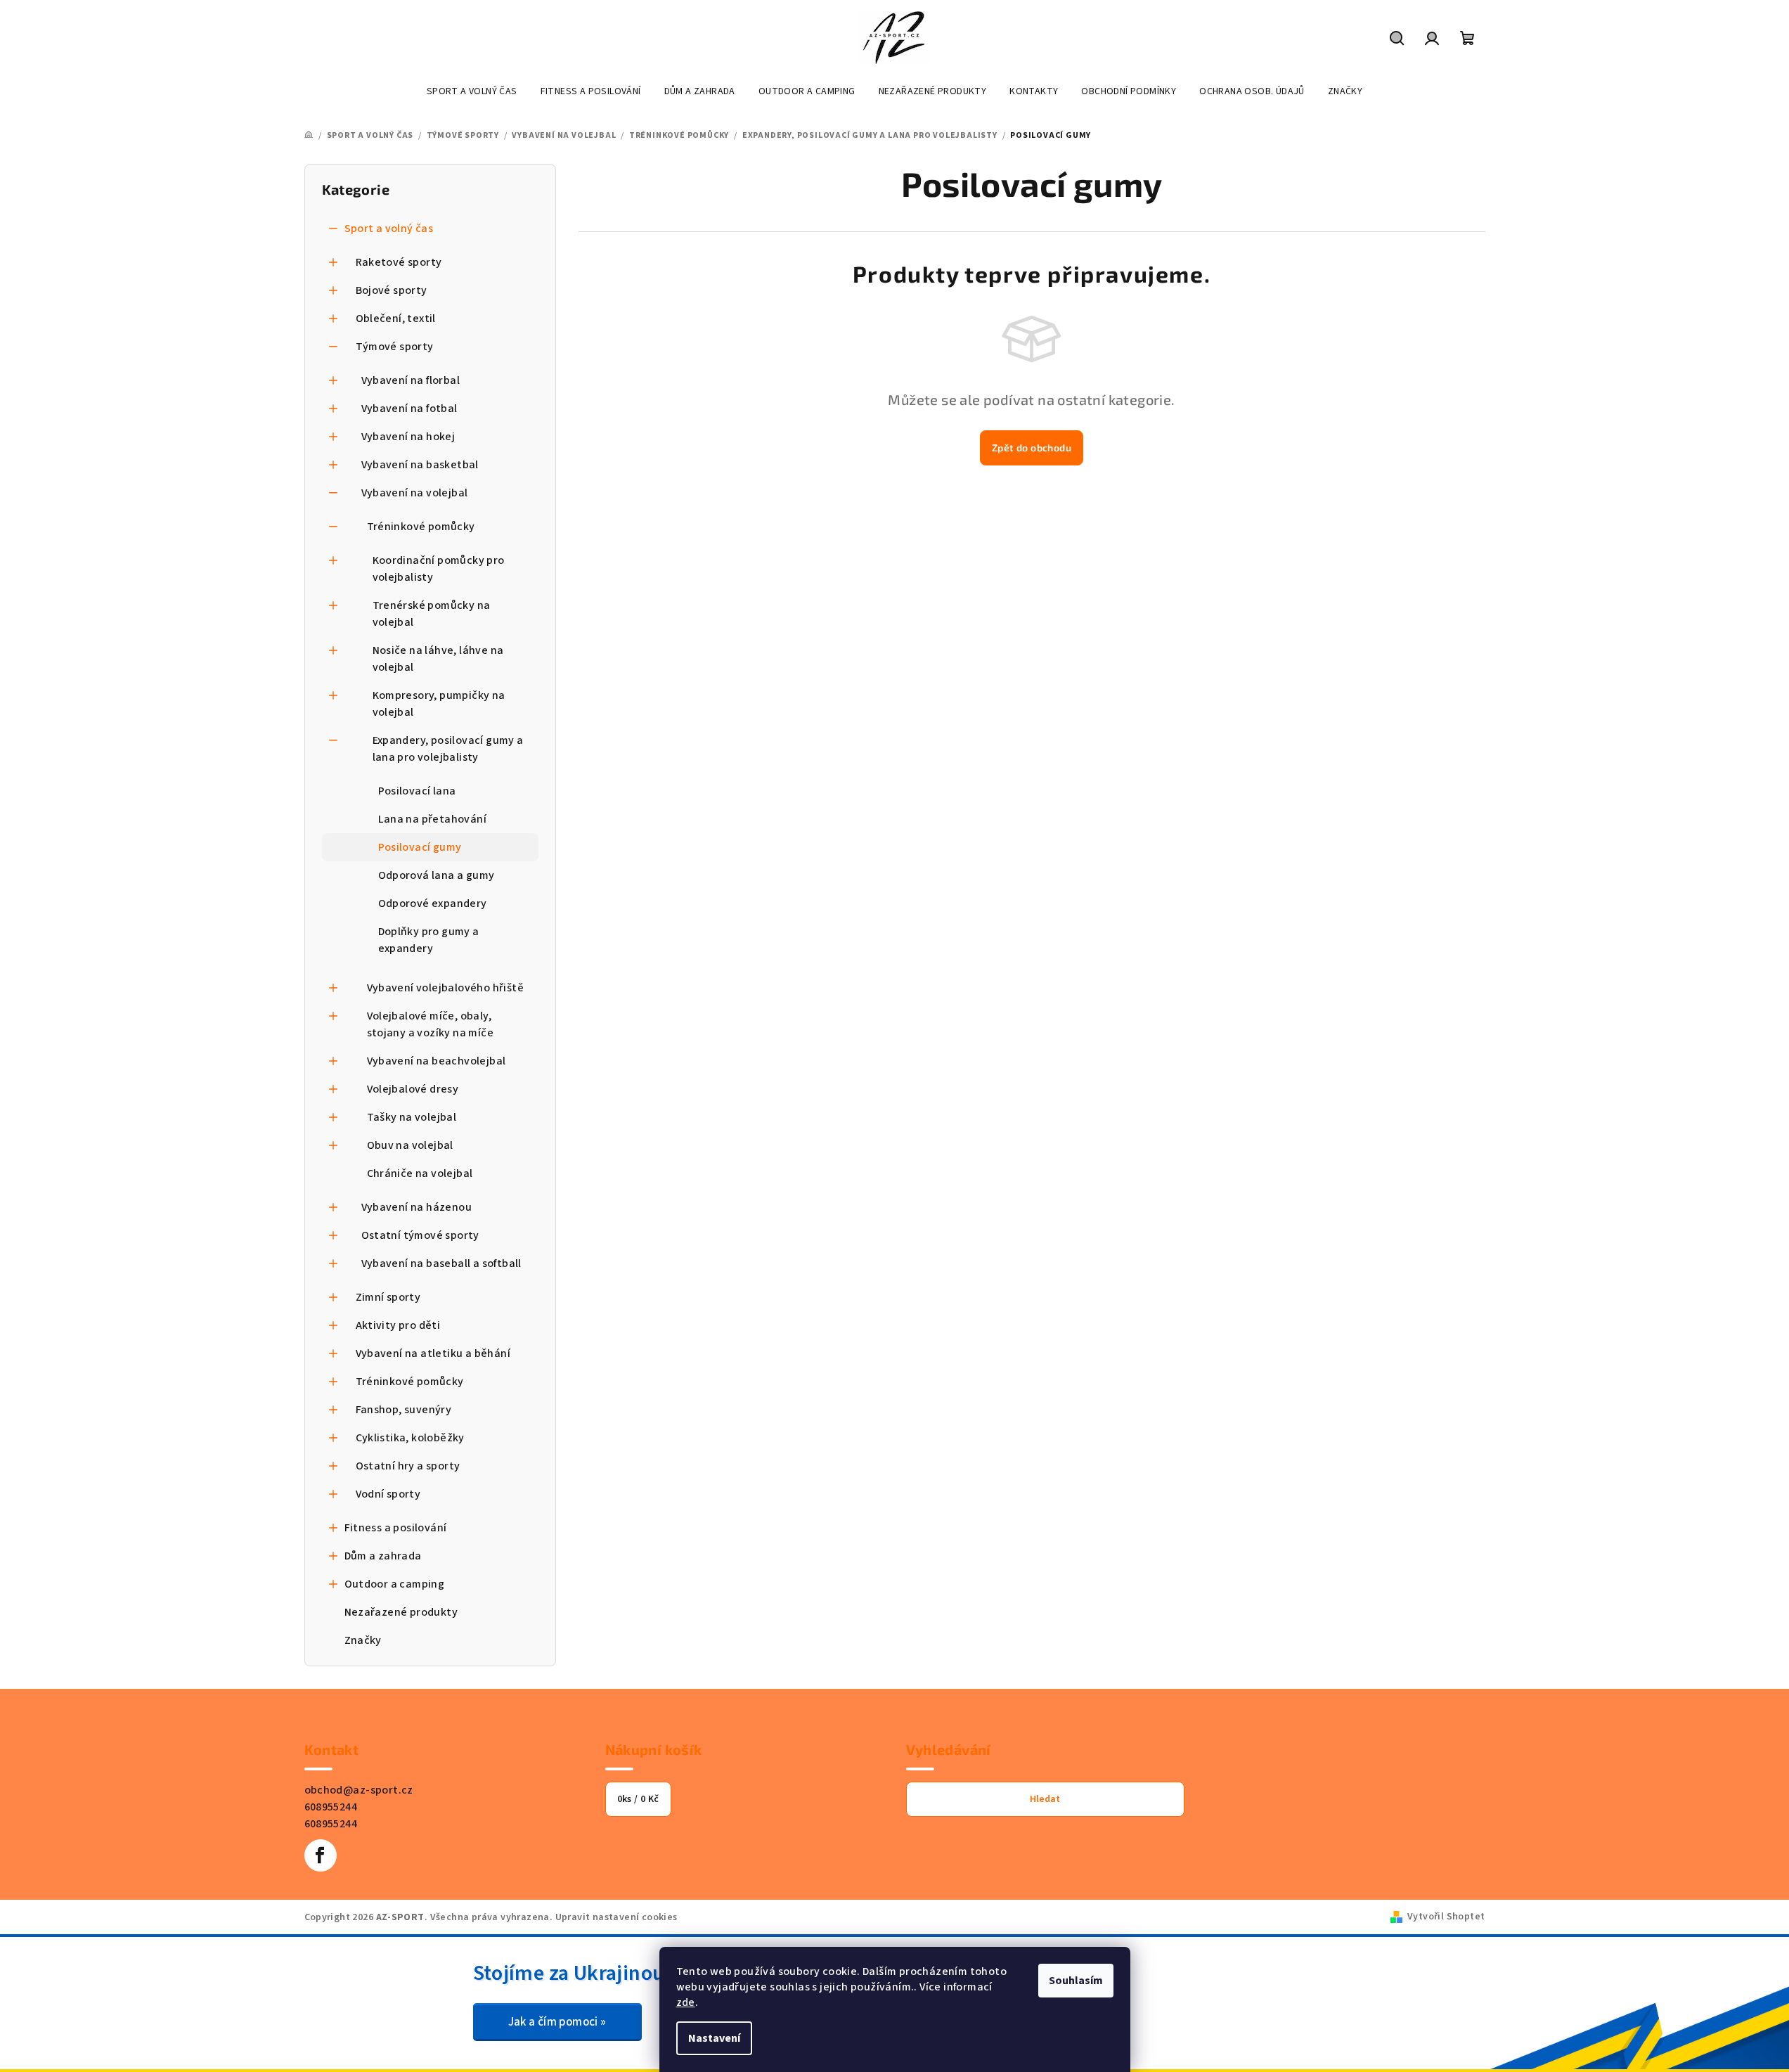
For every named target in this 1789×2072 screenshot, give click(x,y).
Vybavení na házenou (417, 1207)
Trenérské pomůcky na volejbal (432, 614)
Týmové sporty (395, 347)
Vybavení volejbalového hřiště (446, 988)
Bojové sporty (392, 290)
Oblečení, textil (396, 318)
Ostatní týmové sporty (420, 1235)
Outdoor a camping (395, 1584)
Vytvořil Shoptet (1446, 1917)
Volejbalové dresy (413, 1089)
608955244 (331, 1807)
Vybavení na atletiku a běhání (433, 1353)
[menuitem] (472, 91)
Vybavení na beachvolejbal (437, 1061)
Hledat (1045, 1799)
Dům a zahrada (383, 1556)
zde (686, 2002)
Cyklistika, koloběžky (410, 1438)
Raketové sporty (399, 262)
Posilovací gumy (420, 847)
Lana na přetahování (433, 819)
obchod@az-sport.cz (359, 1790)
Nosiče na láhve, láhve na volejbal (438, 659)
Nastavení (714, 2038)
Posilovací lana (417, 791)
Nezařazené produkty (401, 1612)
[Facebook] (321, 1855)
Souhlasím (1076, 1981)
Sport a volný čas (389, 229)
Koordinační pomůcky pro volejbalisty (439, 569)
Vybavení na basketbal (420, 465)
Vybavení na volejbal (415, 493)
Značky (363, 1640)
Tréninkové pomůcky (421, 527)
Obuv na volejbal (410, 1145)
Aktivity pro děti (398, 1325)
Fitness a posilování (396, 1528)
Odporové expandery (433, 903)
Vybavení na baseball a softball (441, 1263)
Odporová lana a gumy (437, 875)
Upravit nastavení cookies (616, 1917)
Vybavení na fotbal (409, 408)
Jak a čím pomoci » (557, 2022)
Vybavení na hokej (408, 437)
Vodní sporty (388, 1494)
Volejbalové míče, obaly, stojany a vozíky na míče (431, 1024)
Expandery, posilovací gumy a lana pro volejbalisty (448, 749)
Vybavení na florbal (411, 380)
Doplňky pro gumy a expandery (429, 940)
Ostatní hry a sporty (408, 1466)
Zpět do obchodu (1032, 448)
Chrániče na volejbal (420, 1173)
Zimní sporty (388, 1297)
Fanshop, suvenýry (404, 1410)
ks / (638, 1799)
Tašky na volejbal (412, 1117)
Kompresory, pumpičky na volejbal (439, 704)
